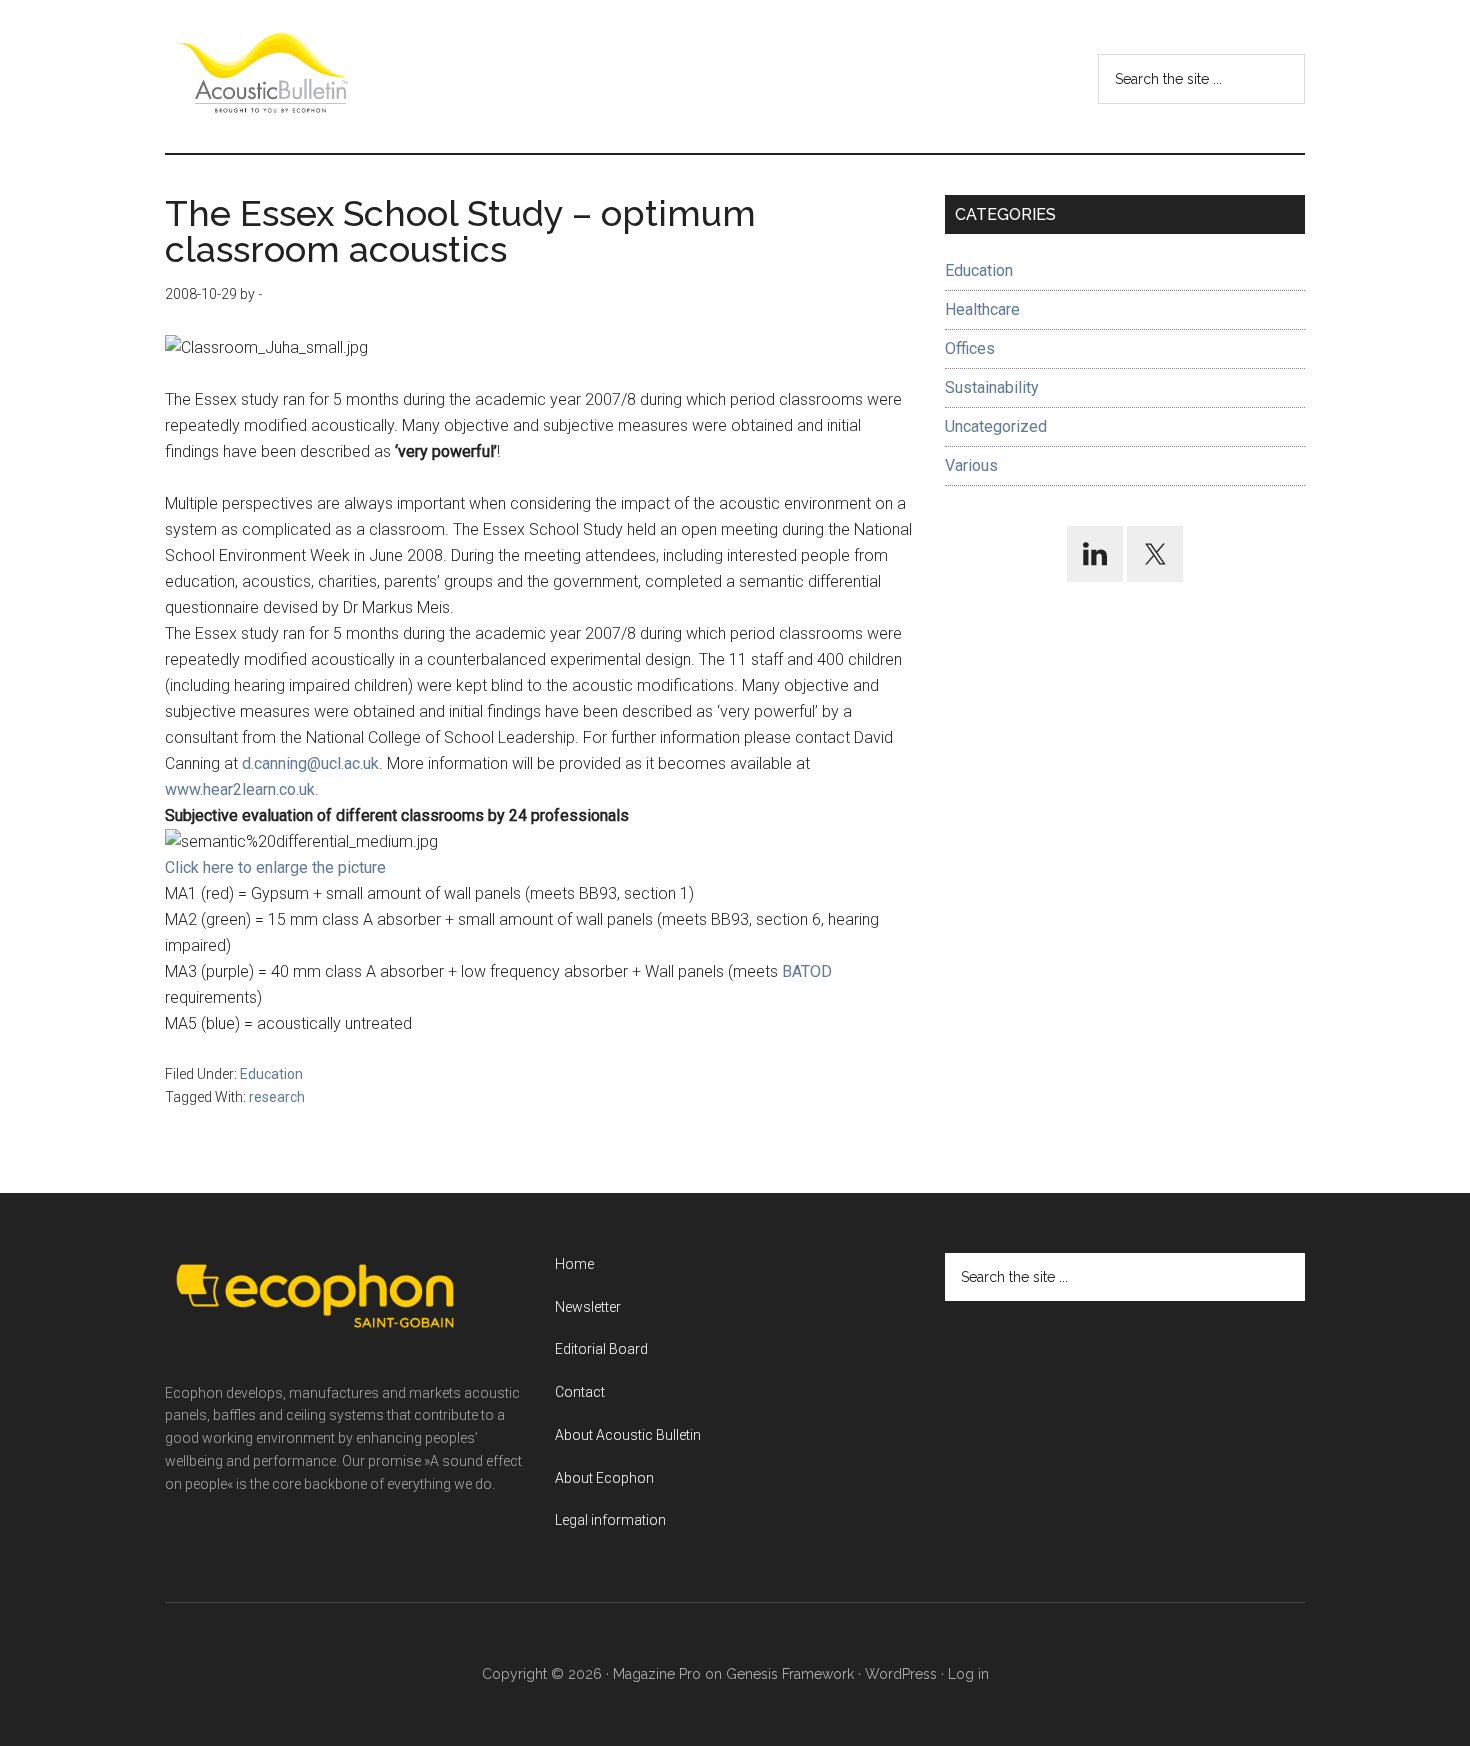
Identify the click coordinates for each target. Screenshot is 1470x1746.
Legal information (610, 1520)
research (277, 1097)
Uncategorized (996, 426)
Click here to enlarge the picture (275, 867)
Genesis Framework (790, 1674)
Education (271, 1074)
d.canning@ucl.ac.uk (310, 763)
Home (574, 1264)
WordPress (901, 1674)
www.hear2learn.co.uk (240, 789)
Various (971, 465)
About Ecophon (604, 1478)
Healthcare (982, 309)
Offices (970, 348)
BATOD (807, 971)
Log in (968, 1674)
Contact (580, 1392)
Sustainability (992, 387)
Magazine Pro (657, 1674)
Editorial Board (601, 1349)
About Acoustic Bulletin (628, 1435)
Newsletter (588, 1307)
